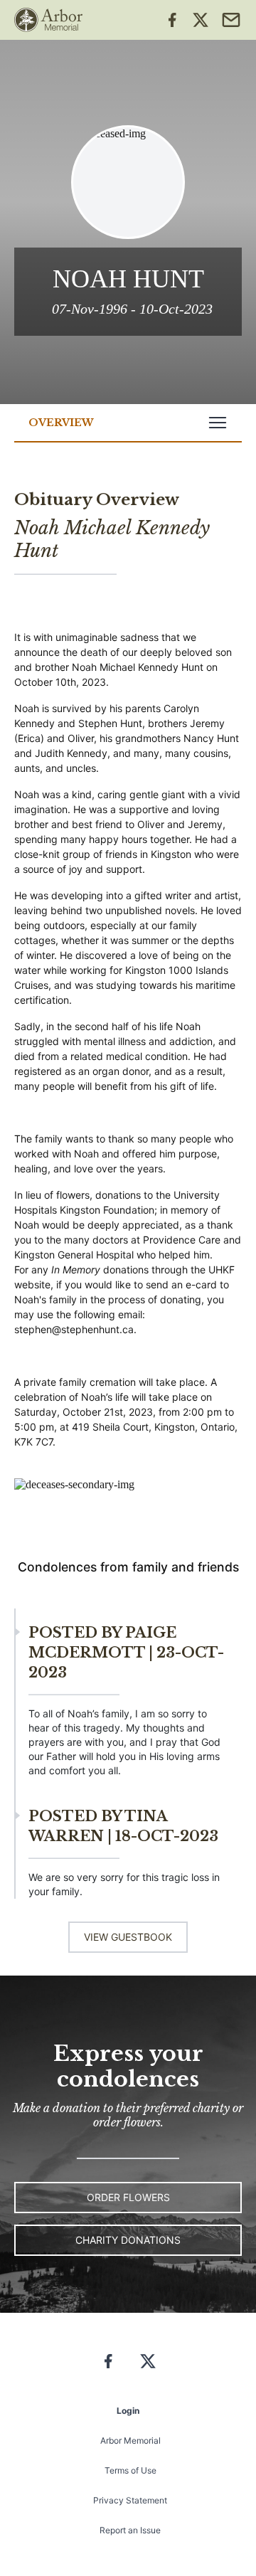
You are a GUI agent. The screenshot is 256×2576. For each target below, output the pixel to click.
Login (128, 2411)
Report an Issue (130, 2530)
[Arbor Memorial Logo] (48, 20)
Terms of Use (130, 2470)
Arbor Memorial (130, 2440)
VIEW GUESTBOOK (128, 1937)
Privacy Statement (130, 2500)
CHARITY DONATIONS (128, 2240)
